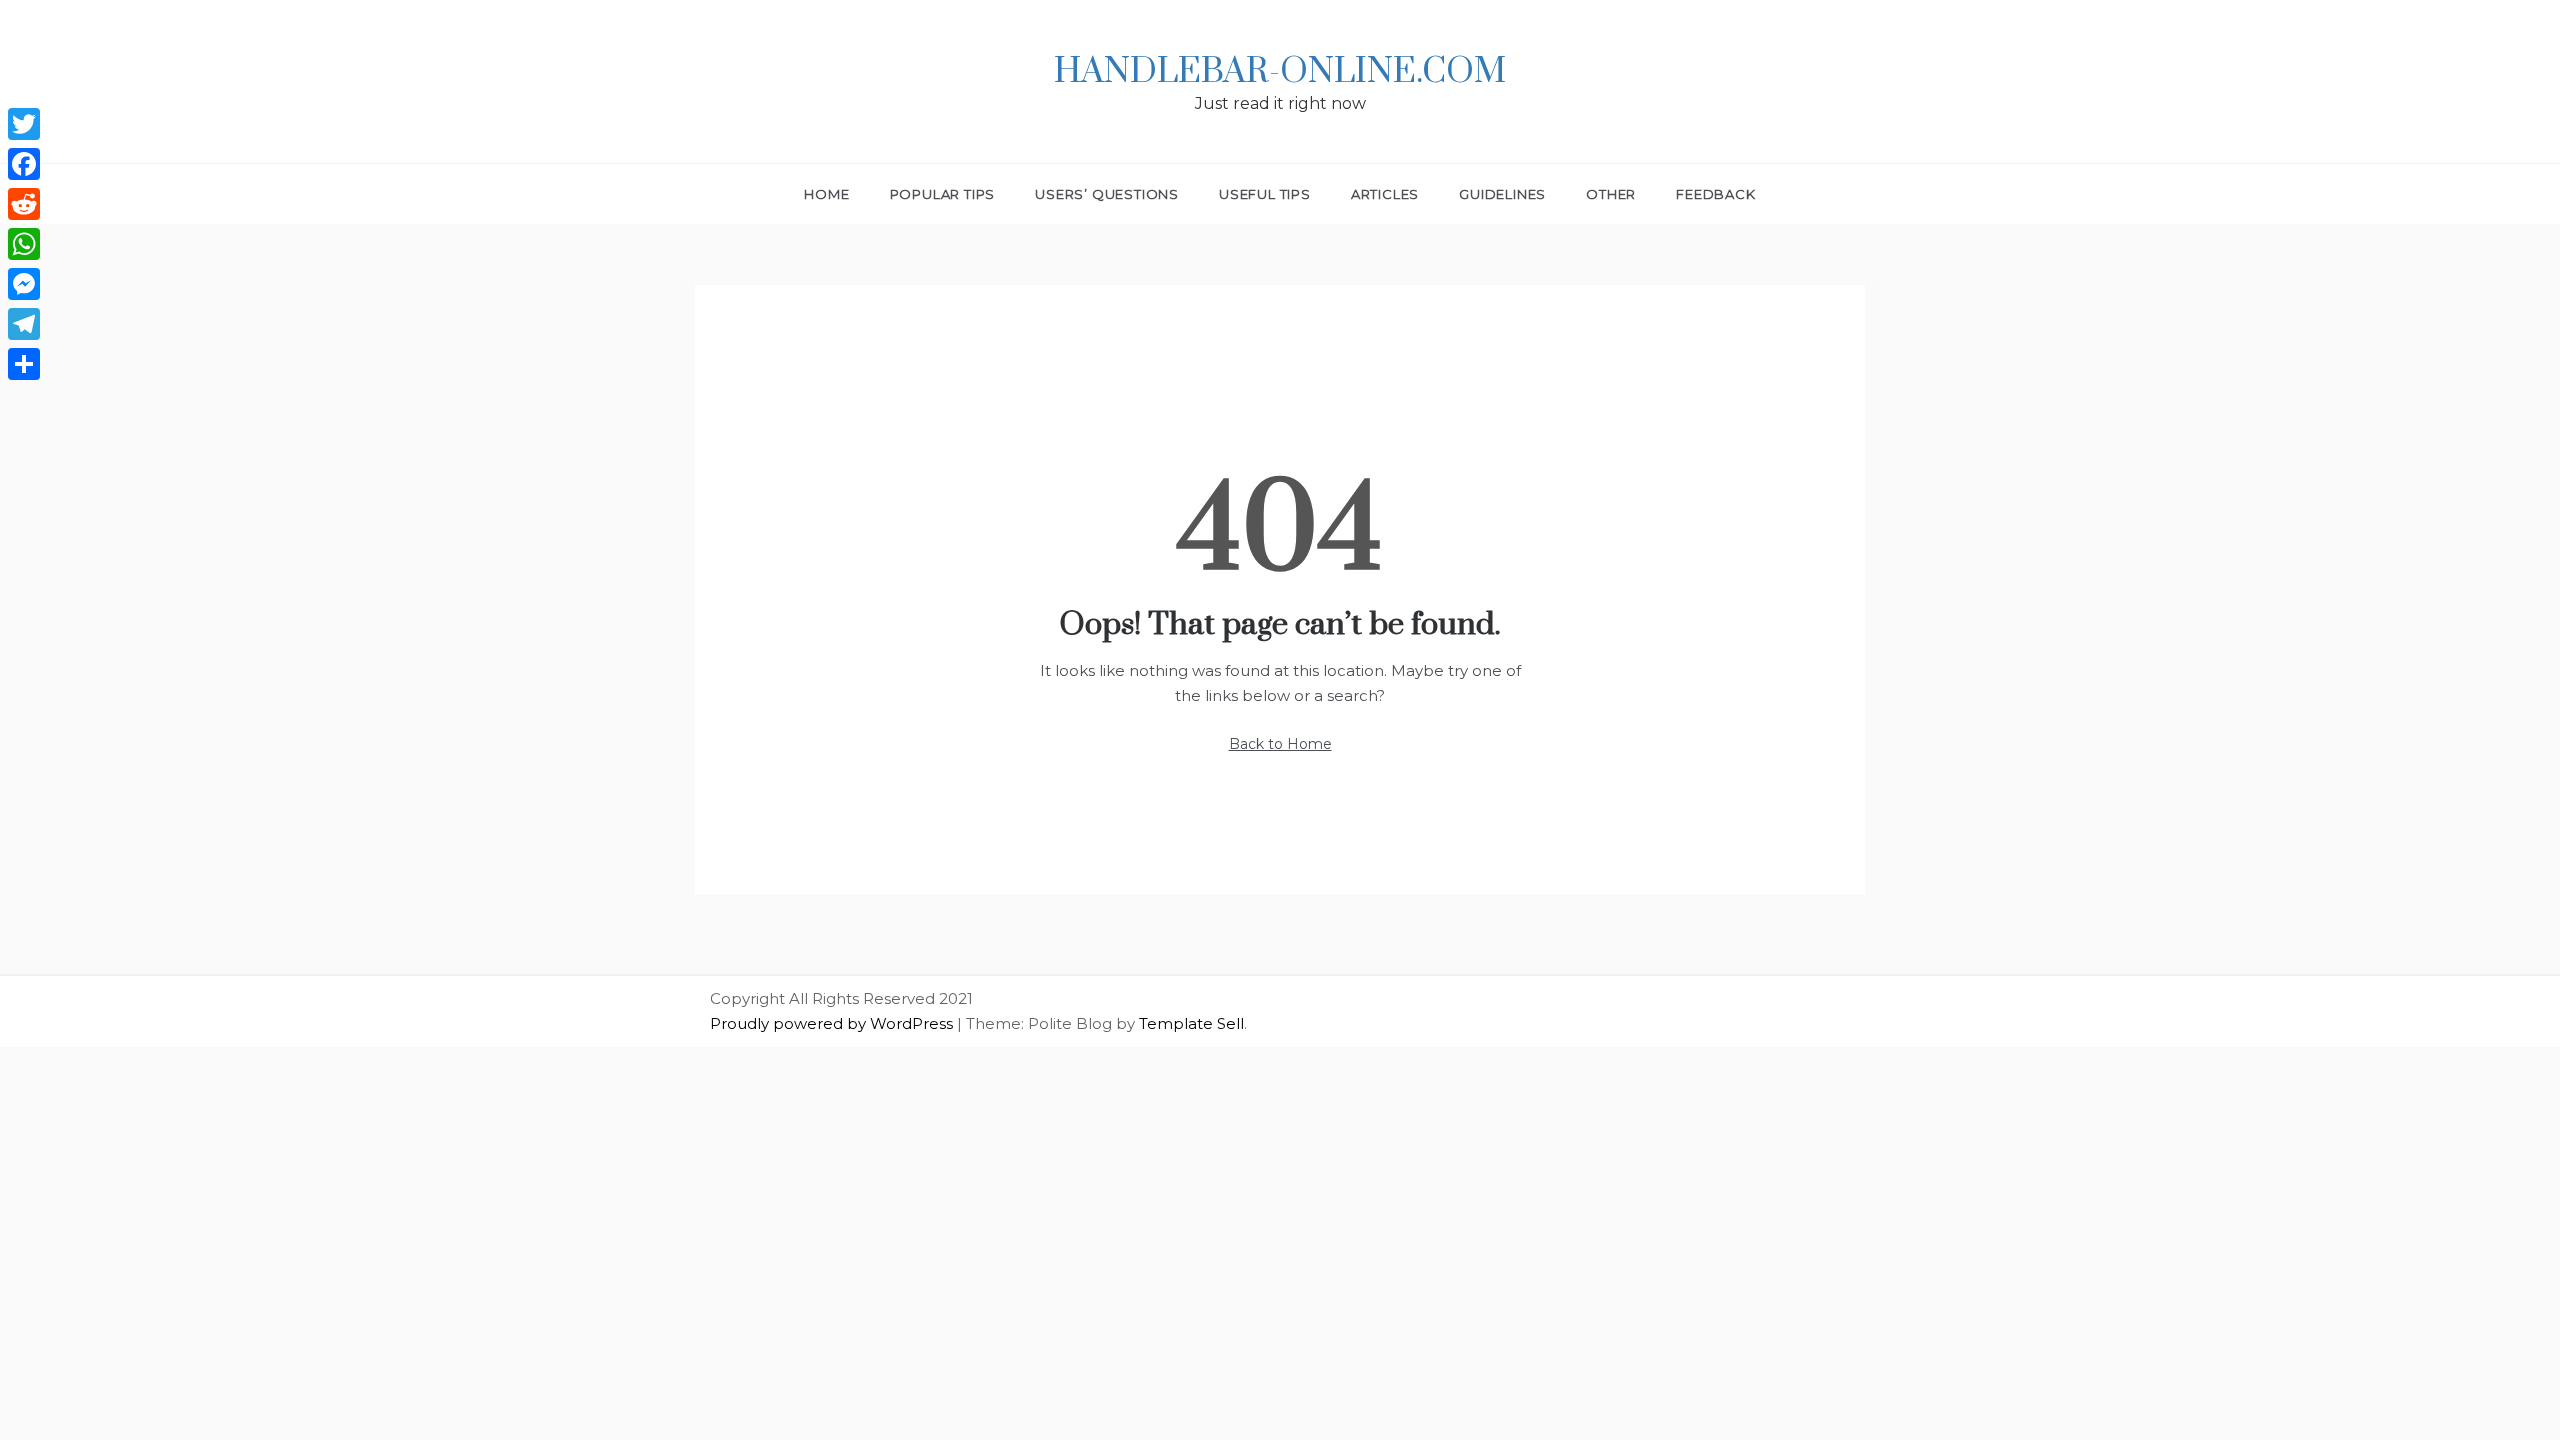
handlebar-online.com (1280, 72)
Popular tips (943, 194)
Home (826, 194)
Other (1611, 194)
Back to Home (1280, 744)
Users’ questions (1107, 194)
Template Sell (1191, 1023)
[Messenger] (24, 284)
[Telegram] (24, 324)
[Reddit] (24, 204)
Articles (1385, 194)
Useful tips (1265, 194)
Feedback (1715, 194)
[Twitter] (24, 124)
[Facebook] (24, 164)
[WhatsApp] (24, 244)
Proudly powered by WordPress (833, 1023)
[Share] (24, 364)
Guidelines (1502, 194)
